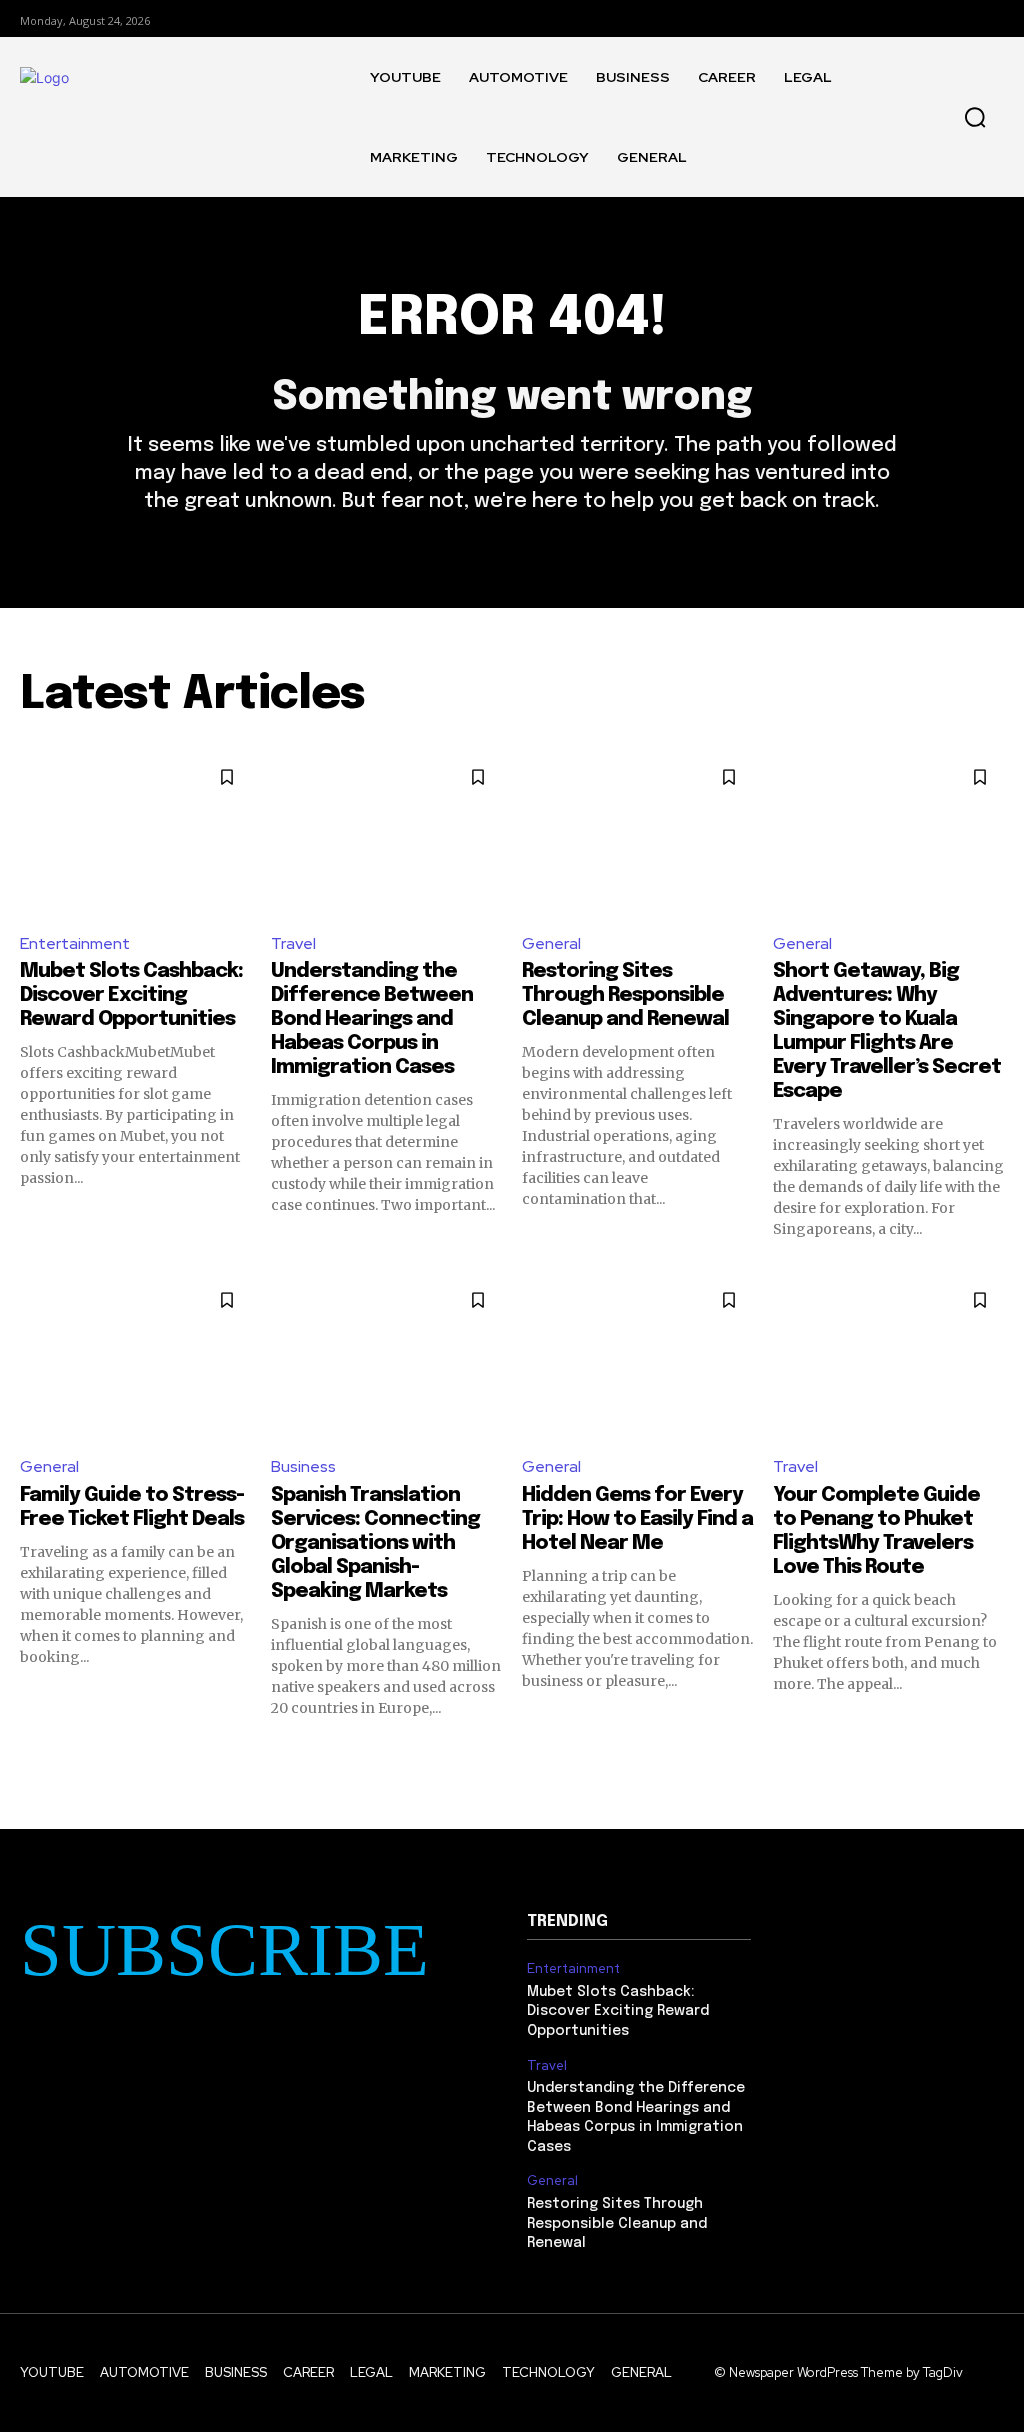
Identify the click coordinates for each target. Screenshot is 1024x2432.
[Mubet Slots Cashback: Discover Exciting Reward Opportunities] (135, 834)
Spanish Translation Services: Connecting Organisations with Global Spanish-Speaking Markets (375, 1543)
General (551, 943)
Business (303, 1466)
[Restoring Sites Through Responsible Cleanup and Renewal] (637, 834)
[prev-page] (32, 1754)
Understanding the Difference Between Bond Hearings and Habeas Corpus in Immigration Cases (372, 1019)
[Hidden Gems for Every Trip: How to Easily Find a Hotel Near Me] (637, 1357)
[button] (975, 117)
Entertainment (75, 943)
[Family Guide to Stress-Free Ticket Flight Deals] (135, 1357)
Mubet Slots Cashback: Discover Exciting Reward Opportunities (131, 995)
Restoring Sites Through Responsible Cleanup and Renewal (625, 995)
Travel (293, 943)
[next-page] (991, 1754)
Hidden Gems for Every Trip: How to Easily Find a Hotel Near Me (637, 1519)
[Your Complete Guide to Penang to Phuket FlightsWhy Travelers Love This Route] (888, 1357)
